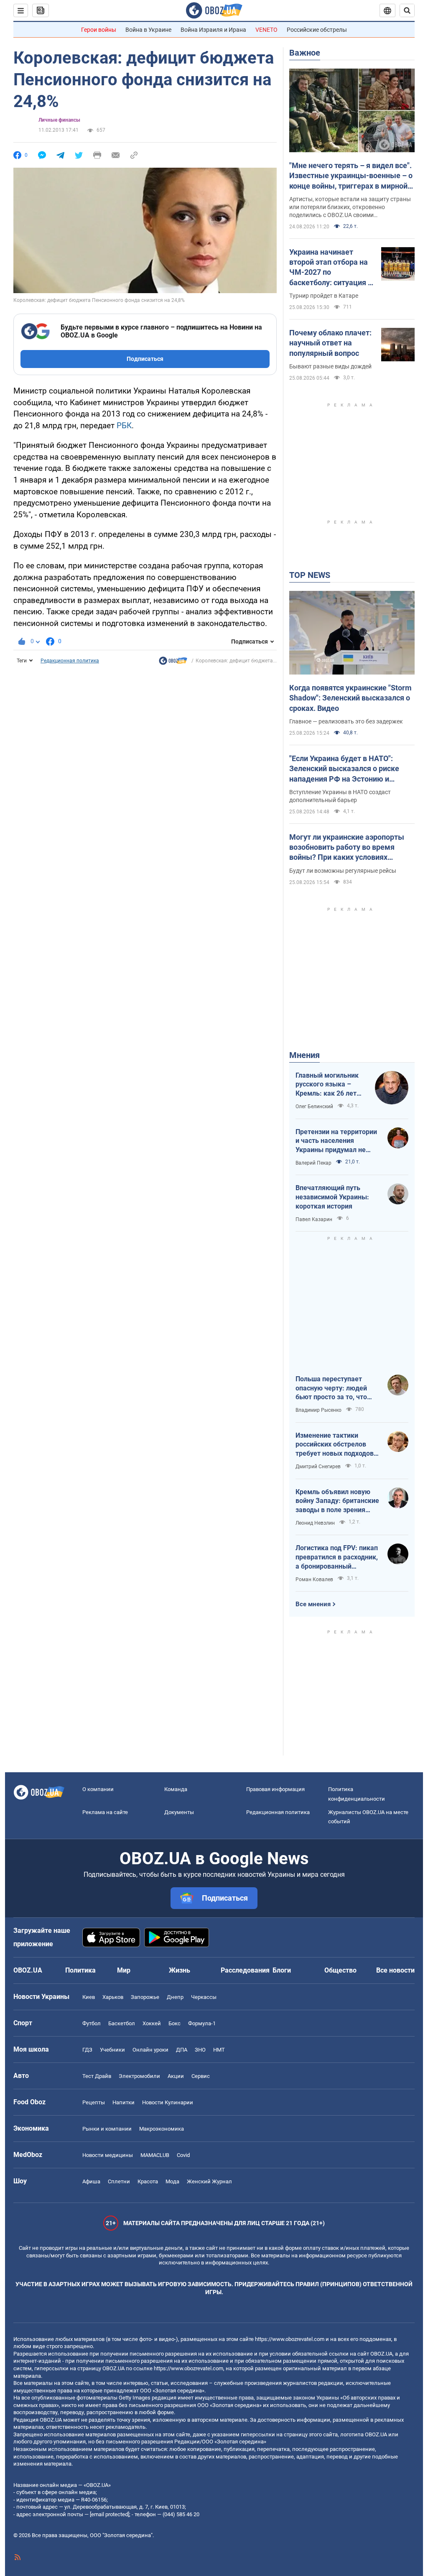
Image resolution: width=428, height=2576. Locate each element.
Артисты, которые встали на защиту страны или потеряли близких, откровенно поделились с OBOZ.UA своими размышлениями (350, 207)
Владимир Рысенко (318, 1410)
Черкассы (204, 1997)
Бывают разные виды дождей (330, 366)
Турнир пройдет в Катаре (324, 296)
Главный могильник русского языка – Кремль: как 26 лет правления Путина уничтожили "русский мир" (329, 1085)
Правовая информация (275, 1789)
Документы (179, 1812)
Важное (305, 53)
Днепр (175, 1997)
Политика (80, 1970)
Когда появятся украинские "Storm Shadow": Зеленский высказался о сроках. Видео (350, 698)
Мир (124, 1970)
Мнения (304, 1055)
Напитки (124, 2102)
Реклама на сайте (105, 1812)
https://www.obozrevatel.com (290, 2339)
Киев (89, 1997)
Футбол (92, 2023)
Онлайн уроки (150, 2050)
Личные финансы (59, 120)
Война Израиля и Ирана (213, 30)
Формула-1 (202, 2023)
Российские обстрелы (317, 30)
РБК (124, 425)
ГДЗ (87, 2050)
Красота (148, 2181)
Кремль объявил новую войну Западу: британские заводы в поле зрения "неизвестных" (337, 1501)
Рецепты (94, 2102)
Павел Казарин (314, 1219)
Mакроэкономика (162, 2129)
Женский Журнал (209, 2181)
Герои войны (99, 30)
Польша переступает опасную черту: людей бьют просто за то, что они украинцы (331, 1388)
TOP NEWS (310, 575)
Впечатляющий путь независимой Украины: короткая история (332, 1197)
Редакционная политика (70, 661)
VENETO (266, 30)
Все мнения (313, 1604)
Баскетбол (122, 2023)
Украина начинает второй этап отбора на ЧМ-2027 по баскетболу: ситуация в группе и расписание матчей (331, 268)
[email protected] (110, 2514)
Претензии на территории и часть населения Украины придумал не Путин (336, 1141)
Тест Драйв (97, 2076)
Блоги (282, 1970)
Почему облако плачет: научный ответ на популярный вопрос (330, 343)
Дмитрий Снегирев (318, 1467)
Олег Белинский (314, 1107)
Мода (172, 2181)
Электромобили (139, 2076)
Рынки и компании (107, 2129)
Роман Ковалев (314, 1579)
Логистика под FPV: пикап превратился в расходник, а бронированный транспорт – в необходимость (337, 1557)
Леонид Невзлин (315, 1523)
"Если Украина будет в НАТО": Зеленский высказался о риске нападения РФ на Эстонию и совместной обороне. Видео (344, 769)
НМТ (219, 2050)
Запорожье (145, 1997)
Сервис (201, 2076)
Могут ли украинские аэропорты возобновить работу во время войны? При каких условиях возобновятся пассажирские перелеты (347, 848)
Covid (183, 2155)
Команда (176, 1789)
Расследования (245, 1970)
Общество (340, 1970)
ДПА (182, 2050)
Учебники (112, 2050)
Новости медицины (108, 2155)
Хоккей (152, 2023)
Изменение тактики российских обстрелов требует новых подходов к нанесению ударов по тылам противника (337, 1445)
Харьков (113, 1997)
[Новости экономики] (173, 663)
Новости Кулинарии (168, 2102)
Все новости (395, 1970)
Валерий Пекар (313, 1163)
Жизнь (180, 1970)
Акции (176, 2076)
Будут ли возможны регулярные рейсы (343, 871)
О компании (98, 1789)
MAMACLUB (155, 2155)
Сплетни (119, 2181)
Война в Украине (148, 30)
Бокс (175, 2023)
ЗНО (200, 2050)
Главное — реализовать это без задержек (346, 721)
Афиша (91, 2181)
